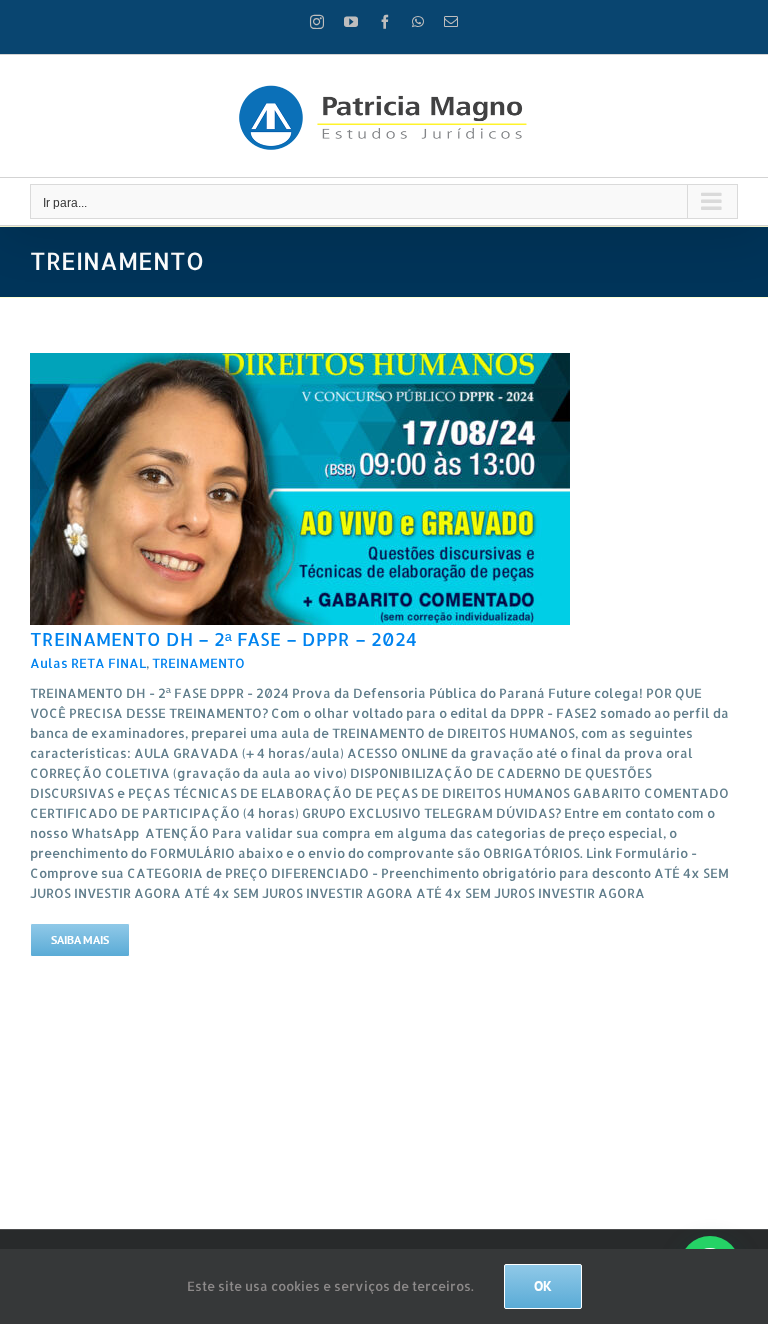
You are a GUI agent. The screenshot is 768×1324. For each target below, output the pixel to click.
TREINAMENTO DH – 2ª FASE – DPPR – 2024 (223, 638)
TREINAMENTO (198, 663)
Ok (543, 1286)
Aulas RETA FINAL (88, 663)
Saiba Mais (80, 939)
